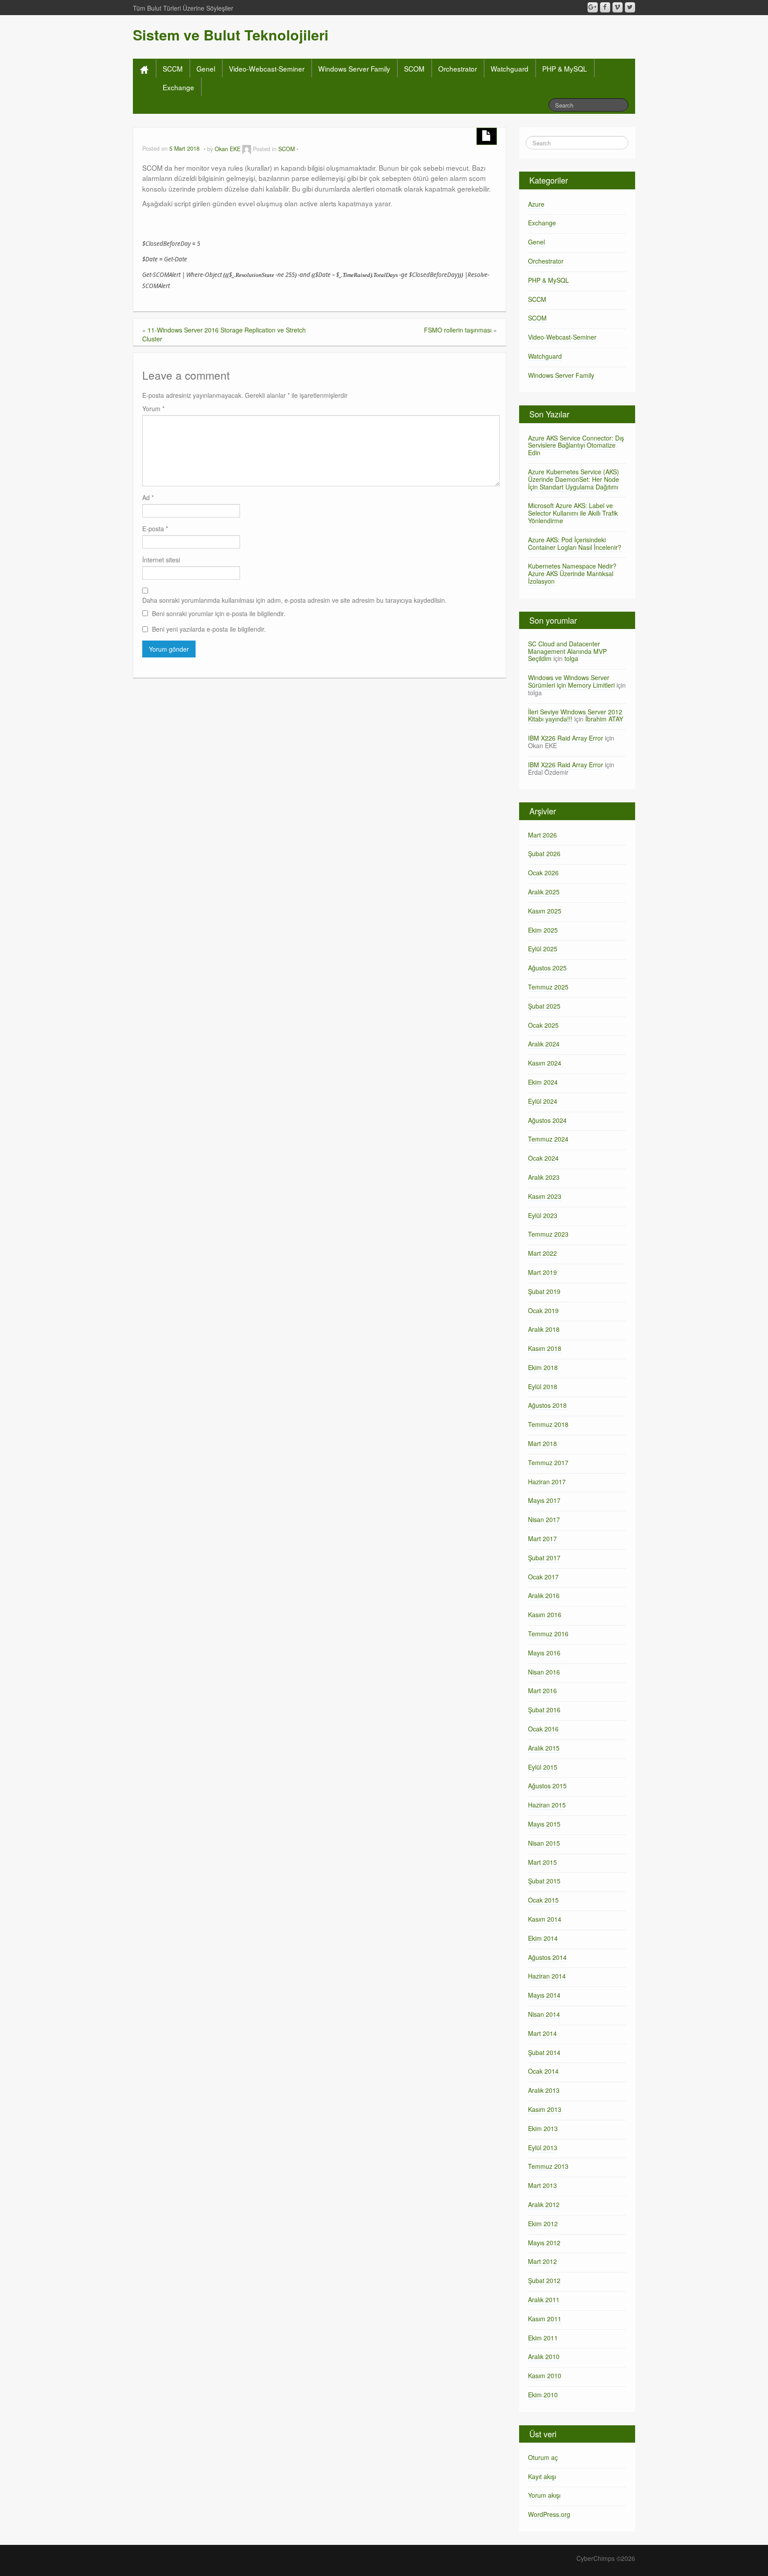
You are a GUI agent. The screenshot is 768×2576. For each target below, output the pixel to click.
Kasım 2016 (545, 1615)
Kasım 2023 (545, 1196)
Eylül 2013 (543, 2147)
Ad (148, 497)
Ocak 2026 (543, 873)
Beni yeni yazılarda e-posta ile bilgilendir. (209, 629)
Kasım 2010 (545, 2376)
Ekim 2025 (543, 930)
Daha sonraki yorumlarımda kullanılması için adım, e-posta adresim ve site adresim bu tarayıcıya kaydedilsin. (294, 600)
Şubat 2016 (544, 1710)
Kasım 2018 (545, 1348)
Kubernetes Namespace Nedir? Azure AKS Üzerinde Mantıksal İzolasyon (572, 573)
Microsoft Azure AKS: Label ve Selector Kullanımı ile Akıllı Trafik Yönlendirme (573, 513)
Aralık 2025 (544, 892)
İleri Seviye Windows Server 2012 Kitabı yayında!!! (575, 715)
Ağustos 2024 (547, 1120)
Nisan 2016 (544, 1672)
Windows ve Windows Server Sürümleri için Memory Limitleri (571, 681)
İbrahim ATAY (604, 719)
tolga (571, 658)
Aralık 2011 (544, 2300)
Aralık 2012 (544, 2204)
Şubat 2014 (544, 2052)
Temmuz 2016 (548, 1634)
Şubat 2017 (544, 1558)
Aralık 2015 (544, 1748)
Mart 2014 (542, 2033)
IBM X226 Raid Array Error (566, 738)
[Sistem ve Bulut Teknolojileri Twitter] (630, 7)
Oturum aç (543, 2457)
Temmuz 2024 (548, 1139)
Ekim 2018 (543, 1367)
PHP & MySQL (565, 68)
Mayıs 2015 (544, 1824)
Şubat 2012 (544, 2280)
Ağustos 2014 (547, 1957)
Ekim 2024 (543, 1082)
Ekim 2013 (543, 2128)
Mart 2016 (542, 1691)
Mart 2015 (542, 1862)
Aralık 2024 (544, 1044)
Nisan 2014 (544, 2014)
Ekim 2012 (543, 2223)
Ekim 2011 (543, 2338)
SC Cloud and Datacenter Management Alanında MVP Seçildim (567, 651)
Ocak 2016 (543, 1729)
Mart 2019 (542, 1272)
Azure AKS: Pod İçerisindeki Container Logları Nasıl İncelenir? (575, 543)
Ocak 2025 (543, 1025)
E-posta (155, 529)
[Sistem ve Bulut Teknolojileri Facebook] (605, 7)
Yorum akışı (544, 2495)
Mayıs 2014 (544, 1995)
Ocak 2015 (543, 1900)
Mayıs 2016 (544, 1653)
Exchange (178, 87)
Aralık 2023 (544, 1177)
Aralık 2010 (544, 2356)
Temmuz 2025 (548, 987)
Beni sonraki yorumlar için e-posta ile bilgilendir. (219, 613)
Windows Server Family (354, 68)
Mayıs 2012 (544, 2243)
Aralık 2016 (544, 1595)
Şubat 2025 (544, 1006)
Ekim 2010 (543, 2395)
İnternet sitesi (161, 560)
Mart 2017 (542, 1538)
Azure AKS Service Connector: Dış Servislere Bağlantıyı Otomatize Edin (576, 445)
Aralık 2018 (544, 1329)
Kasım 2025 (545, 911)
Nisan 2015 (544, 1843)
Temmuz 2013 (548, 2166)
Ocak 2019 (543, 1310)
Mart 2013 (542, 2185)
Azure (536, 204)
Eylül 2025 (543, 949)
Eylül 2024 (543, 1101)
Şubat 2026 (544, 853)
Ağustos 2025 (547, 968)
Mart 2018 (542, 1443)
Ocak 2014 (543, 2071)
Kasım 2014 (545, 1919)
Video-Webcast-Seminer (267, 68)
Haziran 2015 (547, 1805)
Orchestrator (458, 68)
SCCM (173, 68)
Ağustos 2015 (547, 1786)
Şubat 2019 (544, 1291)
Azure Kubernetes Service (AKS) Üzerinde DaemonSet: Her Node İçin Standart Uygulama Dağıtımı (574, 479)
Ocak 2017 (543, 1577)
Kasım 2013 (545, 2109)
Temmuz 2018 (548, 1424)
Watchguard (510, 68)
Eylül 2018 (543, 1386)
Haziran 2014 (547, 1976)
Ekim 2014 (543, 1938)
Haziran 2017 (547, 1482)
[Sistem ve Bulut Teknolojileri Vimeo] (618, 7)
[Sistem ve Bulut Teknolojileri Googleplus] (593, 7)
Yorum (153, 409)
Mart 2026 (542, 835)
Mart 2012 (542, 2261)
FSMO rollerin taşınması (458, 330)
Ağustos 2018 (547, 1405)
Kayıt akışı (542, 2476)
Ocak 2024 (543, 1158)
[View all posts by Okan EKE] (247, 149)
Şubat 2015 (544, 1881)
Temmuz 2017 (548, 1462)
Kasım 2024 (545, 1063)
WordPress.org (549, 2514)
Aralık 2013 (544, 2090)
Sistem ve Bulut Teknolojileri (231, 35)
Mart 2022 (542, 1253)
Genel (206, 68)
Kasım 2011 (545, 2319)
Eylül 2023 (543, 1215)
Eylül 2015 (543, 1767)
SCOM (414, 68)
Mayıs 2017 (544, 1500)
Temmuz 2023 (548, 1234)
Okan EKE (228, 149)
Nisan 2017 (544, 1519)
